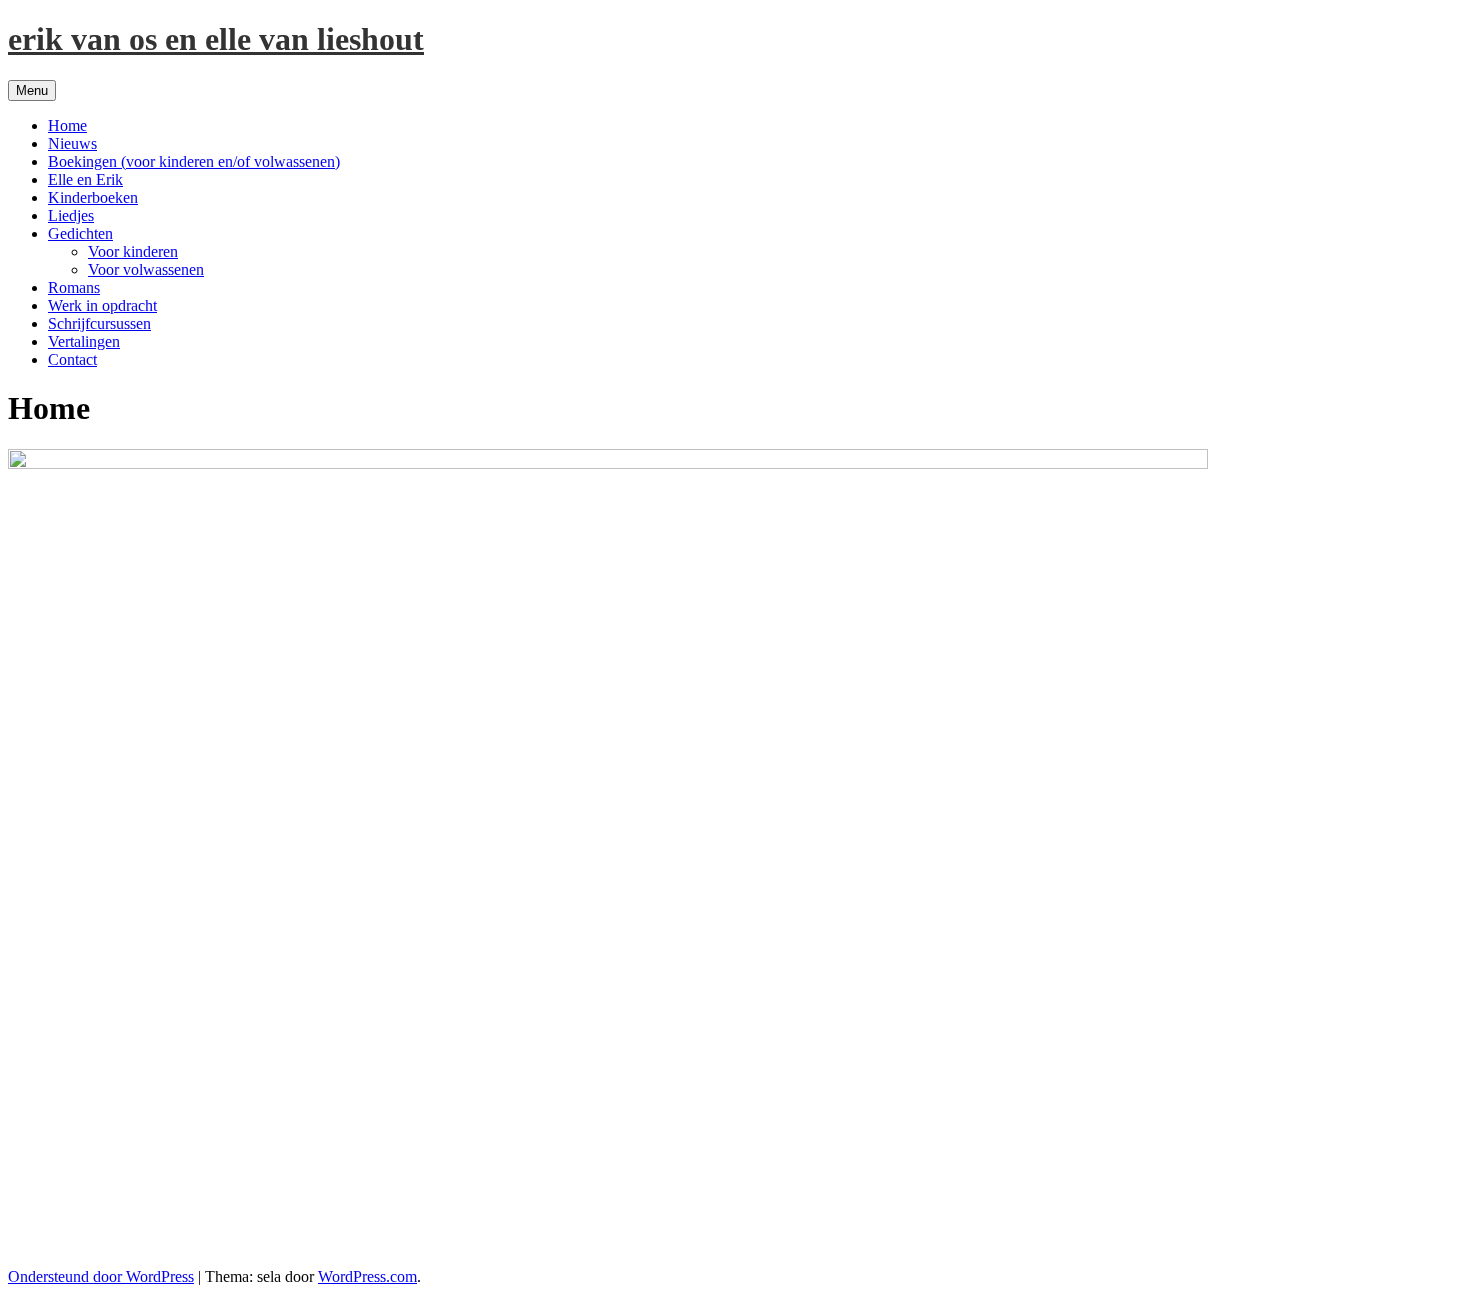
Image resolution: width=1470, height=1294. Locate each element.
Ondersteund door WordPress (101, 1276)
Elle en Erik (85, 179)
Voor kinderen (133, 251)
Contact (72, 359)
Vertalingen (84, 341)
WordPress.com (367, 1276)
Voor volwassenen (146, 269)
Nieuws (72, 143)
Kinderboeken (93, 197)
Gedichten (80, 233)
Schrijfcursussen (99, 323)
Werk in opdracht (102, 305)
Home (67, 125)
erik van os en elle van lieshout (216, 39)
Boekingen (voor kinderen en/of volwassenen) (194, 161)
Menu (32, 90)
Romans (74, 287)
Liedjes (71, 215)
